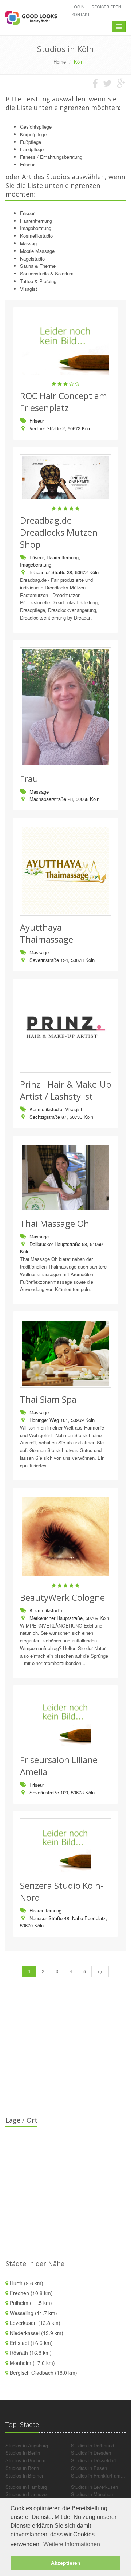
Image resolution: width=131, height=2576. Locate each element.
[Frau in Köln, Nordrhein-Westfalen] (65, 707)
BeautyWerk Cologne (62, 1597)
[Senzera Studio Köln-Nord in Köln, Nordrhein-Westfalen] (65, 1846)
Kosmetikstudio (36, 236)
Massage (30, 243)
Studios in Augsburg (27, 2445)
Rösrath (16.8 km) (31, 2353)
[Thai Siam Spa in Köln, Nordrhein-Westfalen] (65, 1353)
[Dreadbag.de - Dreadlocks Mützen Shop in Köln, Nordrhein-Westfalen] (65, 478)
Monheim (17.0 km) (32, 2363)
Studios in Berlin (23, 2453)
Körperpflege (33, 134)
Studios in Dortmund (92, 2445)
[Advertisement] (65, 2051)
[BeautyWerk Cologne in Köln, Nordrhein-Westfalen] (65, 1537)
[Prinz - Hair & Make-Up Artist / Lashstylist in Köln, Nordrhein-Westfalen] (65, 1029)
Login (78, 7)
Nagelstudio (32, 259)
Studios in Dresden (91, 2453)
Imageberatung (36, 228)
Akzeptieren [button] (66, 2563)
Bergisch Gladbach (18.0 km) (43, 2373)
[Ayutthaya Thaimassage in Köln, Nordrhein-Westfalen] (65, 870)
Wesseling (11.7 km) (33, 2313)
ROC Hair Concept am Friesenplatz (63, 402)
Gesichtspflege (36, 127)
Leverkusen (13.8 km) (35, 2323)
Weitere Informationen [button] (72, 2544)
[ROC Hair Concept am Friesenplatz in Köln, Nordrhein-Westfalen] (65, 346)
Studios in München (92, 2494)
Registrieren (106, 7)
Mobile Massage (37, 251)
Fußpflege (31, 142)
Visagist (29, 289)
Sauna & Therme (38, 266)
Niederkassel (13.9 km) (37, 2333)
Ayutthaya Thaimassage (47, 933)
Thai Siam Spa (48, 1399)
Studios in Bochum (25, 2460)
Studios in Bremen (25, 2476)
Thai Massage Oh (55, 1223)
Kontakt (81, 14)
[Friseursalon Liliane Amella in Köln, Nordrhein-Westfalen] (65, 1720)
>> (100, 1971)
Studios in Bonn (22, 2468)
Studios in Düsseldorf (94, 2460)
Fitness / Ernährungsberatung (51, 157)
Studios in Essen (89, 2468)
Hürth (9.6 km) (27, 2283)
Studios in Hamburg (26, 2487)
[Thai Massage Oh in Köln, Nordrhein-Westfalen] (65, 1177)
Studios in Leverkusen (94, 2487)
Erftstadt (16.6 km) (31, 2343)
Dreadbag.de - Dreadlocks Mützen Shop (59, 532)
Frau (29, 779)
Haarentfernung (36, 221)
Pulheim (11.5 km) (31, 2303)
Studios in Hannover (27, 2494)
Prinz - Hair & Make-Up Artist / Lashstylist (65, 1090)
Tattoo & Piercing (38, 281)
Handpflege (32, 149)
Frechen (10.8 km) (31, 2293)
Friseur (27, 164)
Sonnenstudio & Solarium (47, 273)
